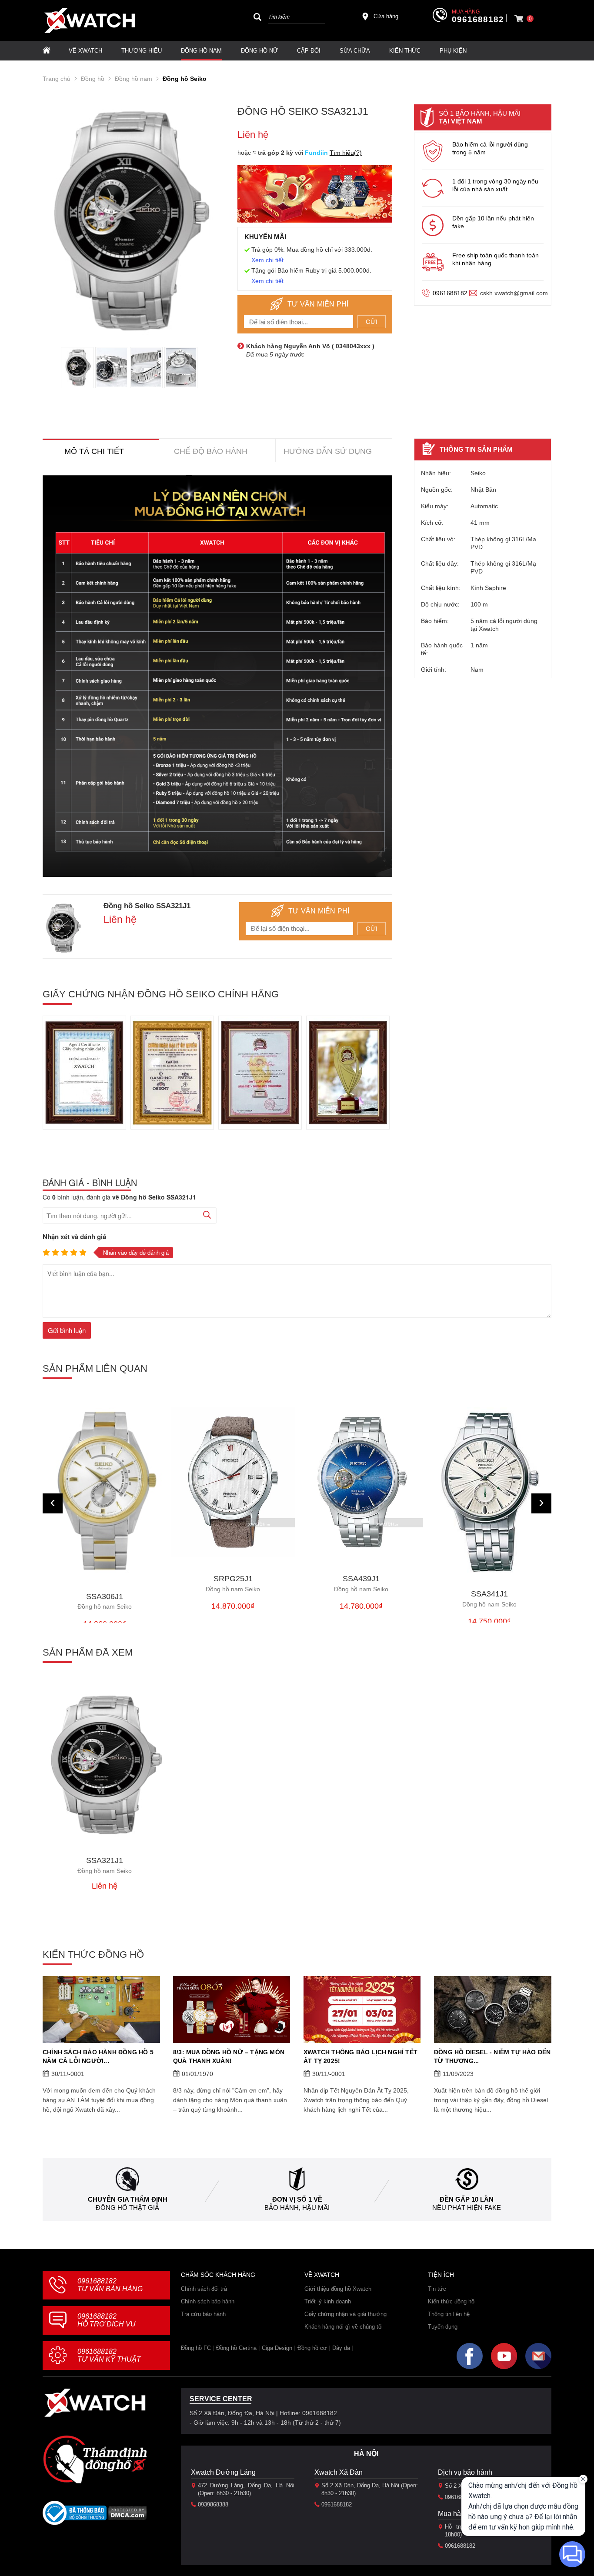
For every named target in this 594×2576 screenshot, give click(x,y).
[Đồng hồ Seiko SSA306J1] (105, 1491)
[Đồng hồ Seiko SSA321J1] (105, 1765)
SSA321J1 (105, 1865)
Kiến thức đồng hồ (451, 2301)
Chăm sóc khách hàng (218, 2275)
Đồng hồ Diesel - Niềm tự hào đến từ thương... (492, 2056)
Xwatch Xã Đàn (339, 2472)
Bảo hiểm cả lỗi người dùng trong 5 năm (490, 148)
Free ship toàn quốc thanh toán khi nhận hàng (496, 259)
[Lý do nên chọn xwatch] (217, 676)
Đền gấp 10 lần (467, 2199)
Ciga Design (277, 2348)
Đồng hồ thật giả (127, 2208)
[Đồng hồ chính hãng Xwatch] (90, 20)
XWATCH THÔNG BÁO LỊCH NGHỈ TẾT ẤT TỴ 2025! (360, 2056)
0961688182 (478, 20)
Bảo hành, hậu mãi (297, 2208)
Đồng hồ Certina (236, 2348)
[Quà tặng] (315, 196)
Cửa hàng (386, 16)
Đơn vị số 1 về (297, 2199)
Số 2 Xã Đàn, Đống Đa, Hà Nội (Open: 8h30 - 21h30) (370, 2489)
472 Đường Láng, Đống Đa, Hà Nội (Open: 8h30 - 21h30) (246, 2489)
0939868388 (213, 2504)
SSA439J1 (361, 1584)
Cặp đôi (309, 51)
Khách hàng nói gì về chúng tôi (344, 2327)
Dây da (341, 2348)
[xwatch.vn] (95, 2403)
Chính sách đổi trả (204, 2289)
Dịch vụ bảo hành (465, 2472)
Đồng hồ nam (201, 51)
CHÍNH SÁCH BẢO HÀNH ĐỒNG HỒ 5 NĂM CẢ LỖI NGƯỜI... (98, 2056)
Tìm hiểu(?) (346, 153)
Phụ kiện (453, 51)
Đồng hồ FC (196, 2348)
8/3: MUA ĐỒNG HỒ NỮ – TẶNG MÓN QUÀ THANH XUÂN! (229, 2056)
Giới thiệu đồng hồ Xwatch (338, 2289)
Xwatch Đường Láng (223, 2472)
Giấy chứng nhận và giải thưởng (345, 2314)
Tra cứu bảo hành (203, 2314)
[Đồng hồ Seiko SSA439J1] (361, 1482)
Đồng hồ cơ (312, 2348)
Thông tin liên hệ (449, 2314)
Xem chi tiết (267, 260)
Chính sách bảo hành (208, 2301)
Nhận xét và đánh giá (74, 1236)
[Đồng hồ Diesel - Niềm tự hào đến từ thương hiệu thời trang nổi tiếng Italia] (493, 2009)
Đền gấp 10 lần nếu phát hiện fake (493, 222)
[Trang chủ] (47, 51)
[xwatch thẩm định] (95, 2459)
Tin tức (437, 2289)
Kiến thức (405, 51)
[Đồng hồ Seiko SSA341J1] (489, 1490)
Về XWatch (85, 51)
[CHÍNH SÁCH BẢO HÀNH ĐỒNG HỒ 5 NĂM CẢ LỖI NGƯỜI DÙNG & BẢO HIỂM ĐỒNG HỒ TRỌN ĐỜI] (101, 2009)
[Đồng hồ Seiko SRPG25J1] (233, 1482)
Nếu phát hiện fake (467, 2208)
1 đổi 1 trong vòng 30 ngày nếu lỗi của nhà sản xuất (495, 185)
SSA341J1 (489, 1599)
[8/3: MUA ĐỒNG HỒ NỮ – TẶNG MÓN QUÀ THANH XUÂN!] (232, 2009)
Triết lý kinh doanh (328, 2301)
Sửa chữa (355, 51)
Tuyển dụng (443, 2327)
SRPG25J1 (233, 1584)
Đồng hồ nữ (259, 51)
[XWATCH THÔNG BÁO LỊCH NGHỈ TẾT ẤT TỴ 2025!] (362, 2009)
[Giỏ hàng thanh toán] (519, 19)
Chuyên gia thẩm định (128, 2199)
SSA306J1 (105, 1601)
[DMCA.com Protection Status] (128, 2516)
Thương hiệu (142, 51)
